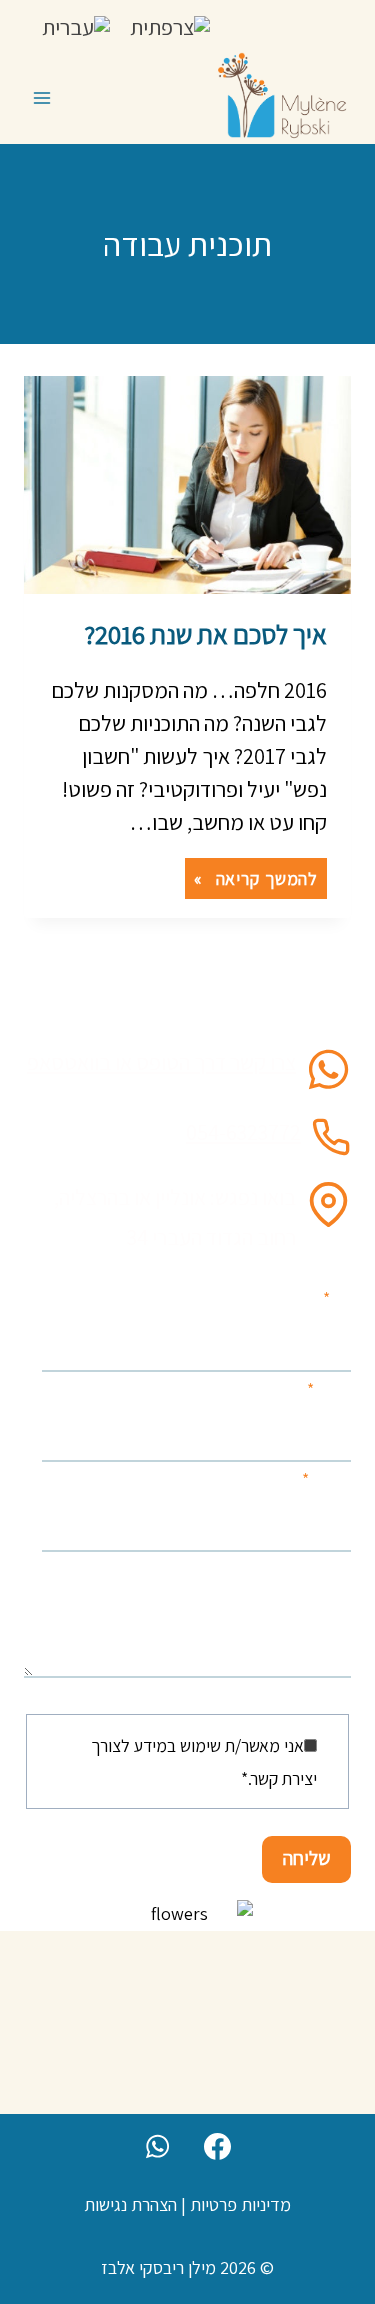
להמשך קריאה (251, 880)
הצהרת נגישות (130, 2204)
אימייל (326, 1479)
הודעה (331, 1569)
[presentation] (187, 485)
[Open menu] (42, 97)
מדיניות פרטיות (240, 2204)
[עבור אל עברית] (76, 26)
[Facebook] (217, 2146)
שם (337, 1298)
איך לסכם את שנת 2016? (205, 634)
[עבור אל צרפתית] (170, 26)
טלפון (329, 1389)
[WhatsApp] (158, 2146)
